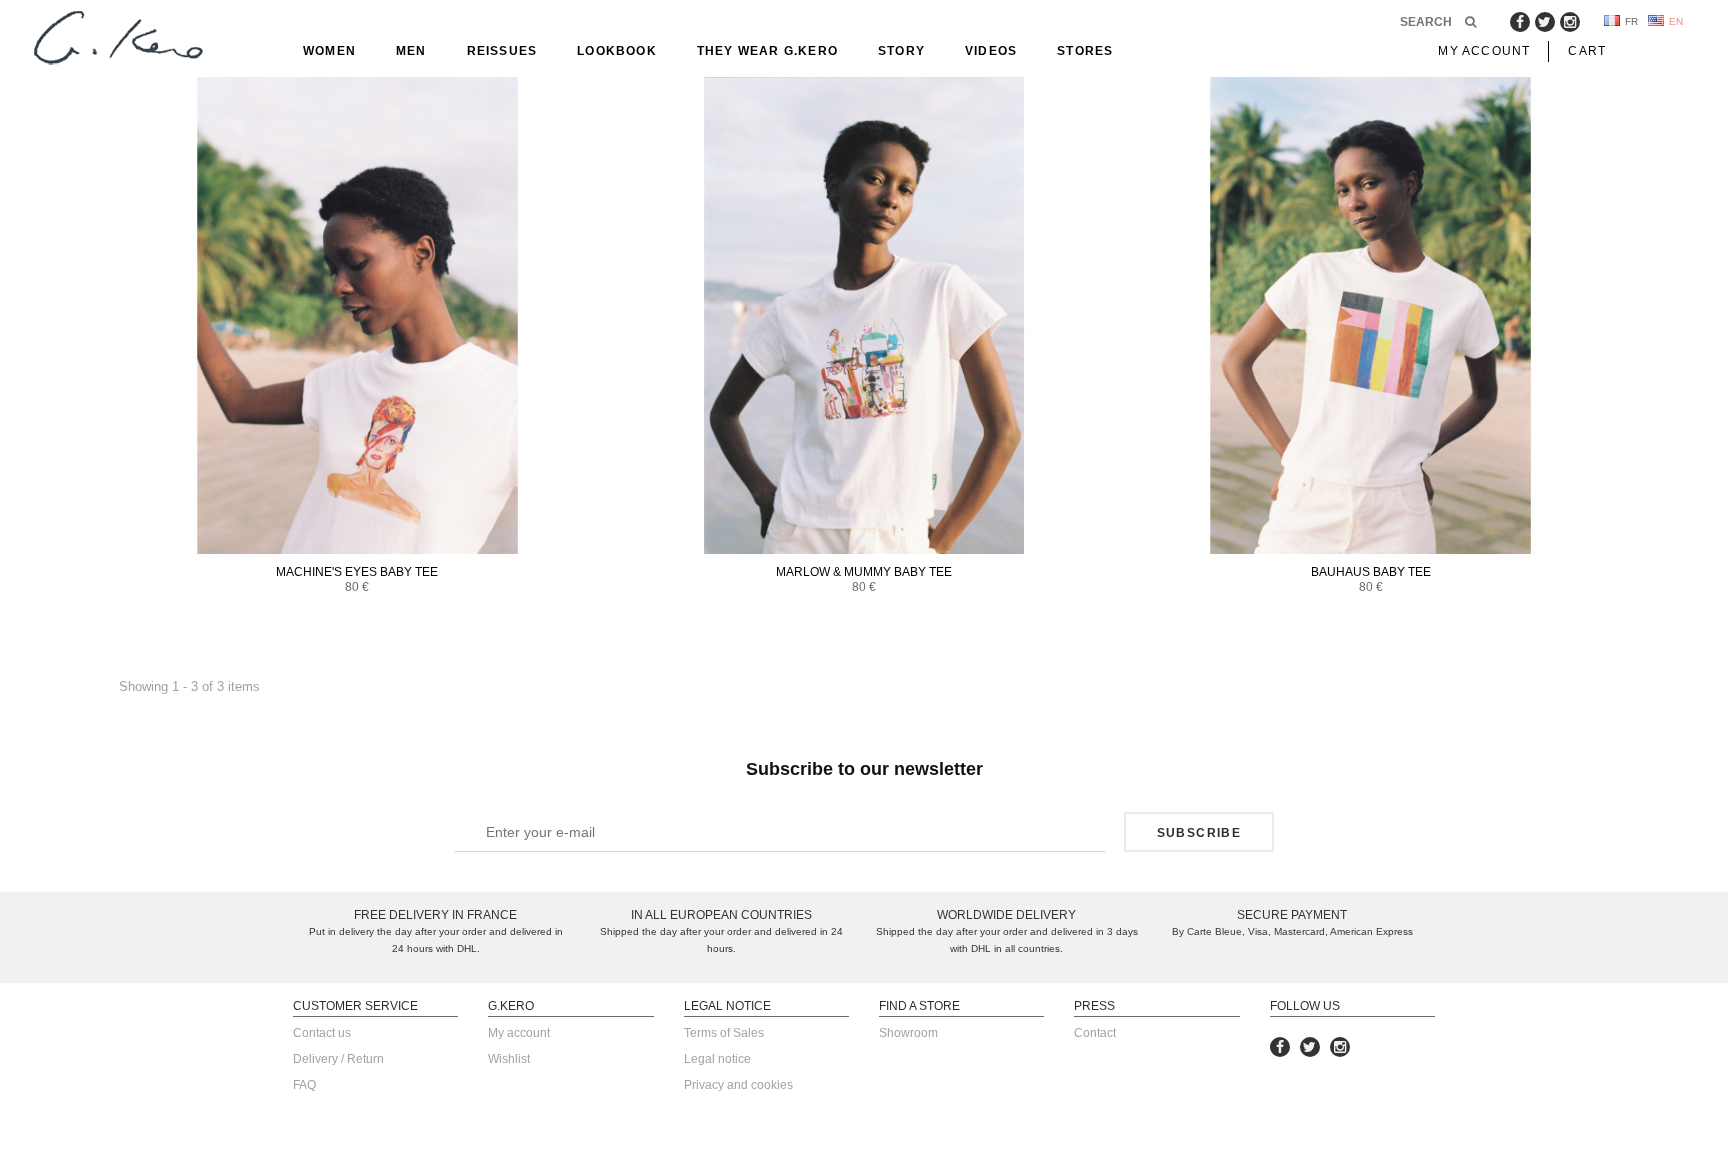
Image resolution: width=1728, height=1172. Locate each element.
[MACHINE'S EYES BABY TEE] (357, 315)
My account (519, 1033)
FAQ (304, 1085)
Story (901, 51)
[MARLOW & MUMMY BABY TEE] (864, 315)
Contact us (322, 1033)
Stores (1085, 51)
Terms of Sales (724, 1033)
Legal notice (717, 1059)
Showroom (908, 1033)
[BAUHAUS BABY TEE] (1370, 315)
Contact (1095, 1033)
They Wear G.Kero (767, 51)
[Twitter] (1545, 22)
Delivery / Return (338, 1059)
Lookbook (617, 51)
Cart (1587, 51)
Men (411, 51)
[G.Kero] (115, 39)
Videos (991, 51)
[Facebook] (1520, 22)
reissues (502, 51)
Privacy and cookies (738, 1085)
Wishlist (509, 1059)
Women (329, 51)
